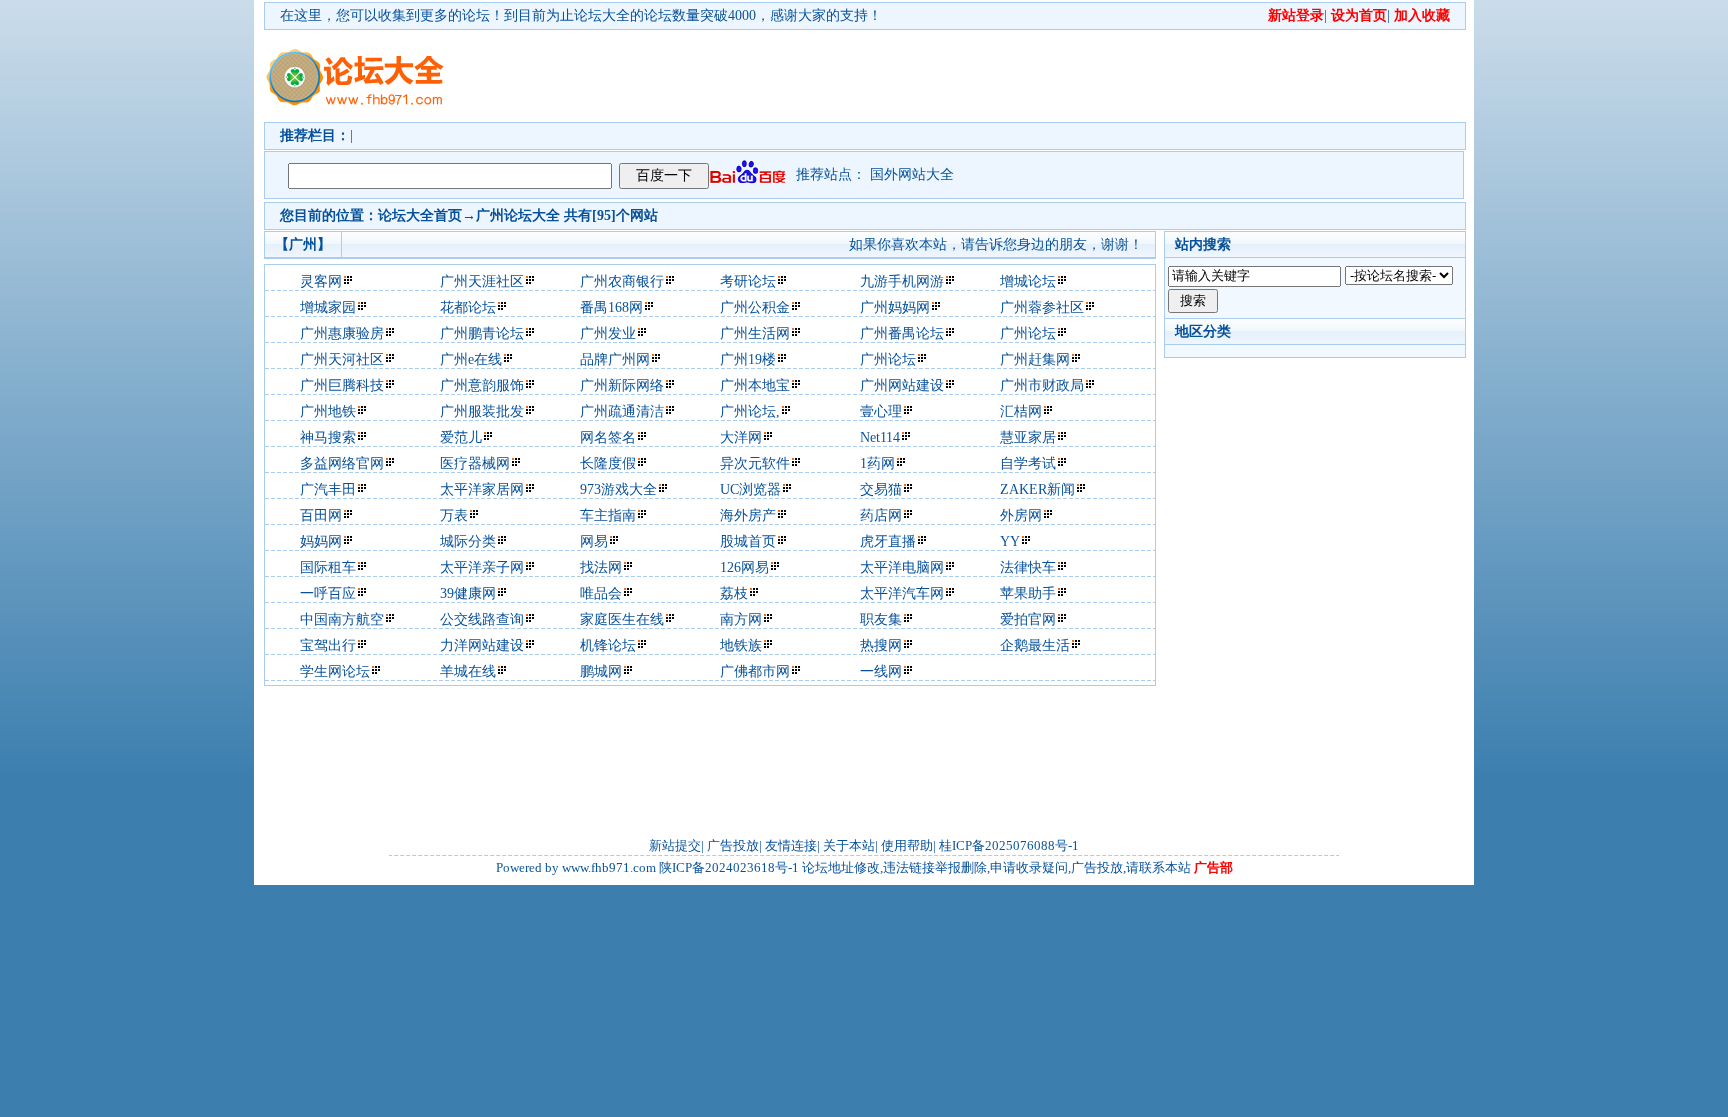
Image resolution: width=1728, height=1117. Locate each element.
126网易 (744, 567)
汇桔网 (1021, 411)
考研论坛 (748, 281)
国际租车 (328, 567)
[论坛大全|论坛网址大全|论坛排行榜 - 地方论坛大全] (354, 61)
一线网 (881, 671)
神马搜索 (328, 437)
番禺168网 (611, 307)
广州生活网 (755, 333)
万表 (454, 515)
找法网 (601, 567)
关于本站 (849, 845)
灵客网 (321, 281)
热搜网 (881, 645)
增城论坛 (1028, 281)
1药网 (877, 463)
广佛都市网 (755, 671)
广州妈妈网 (895, 307)
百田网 (321, 515)
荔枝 (734, 593)
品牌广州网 (615, 359)
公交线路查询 (482, 619)
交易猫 (881, 489)
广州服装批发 (482, 411)
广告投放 (733, 845)
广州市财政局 (1042, 385)
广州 (490, 215)
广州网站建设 (902, 385)
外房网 (1021, 515)
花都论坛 (468, 307)
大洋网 (741, 437)
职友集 (881, 619)
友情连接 (791, 845)
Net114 (880, 437)
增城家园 (328, 307)
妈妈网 (321, 541)
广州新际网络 (622, 385)
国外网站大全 (912, 174)
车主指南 (608, 515)
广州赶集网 (1035, 359)
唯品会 (601, 593)
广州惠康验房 (342, 333)
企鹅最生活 (1035, 645)
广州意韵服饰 (482, 385)
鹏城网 (601, 671)
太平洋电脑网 (902, 567)
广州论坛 (1028, 333)
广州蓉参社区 (1042, 307)
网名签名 (608, 437)
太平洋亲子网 (482, 567)
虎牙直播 (888, 541)
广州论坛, (750, 411)
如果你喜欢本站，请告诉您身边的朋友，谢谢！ (996, 244)
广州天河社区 (342, 359)
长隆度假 (608, 463)
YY (1010, 541)
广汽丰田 (328, 489)
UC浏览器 (750, 489)
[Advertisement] (979, 76)
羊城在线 (468, 671)
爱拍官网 (1028, 619)
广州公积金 (755, 307)
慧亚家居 (1028, 437)
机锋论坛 (608, 645)
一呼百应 (328, 593)
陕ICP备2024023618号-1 (729, 867)
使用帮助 (907, 845)
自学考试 (1028, 463)
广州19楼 (748, 359)
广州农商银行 (622, 281)
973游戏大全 (618, 489)
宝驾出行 (328, 645)
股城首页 (748, 541)
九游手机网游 (902, 281)
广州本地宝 (755, 385)
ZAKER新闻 (1037, 489)
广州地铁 (328, 411)
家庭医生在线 (622, 619)
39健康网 (468, 593)
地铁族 (741, 645)
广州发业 (608, 333)
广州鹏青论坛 (482, 333)
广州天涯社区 (482, 281)
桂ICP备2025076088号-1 (1009, 845)
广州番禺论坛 (902, 333)
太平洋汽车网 (902, 593)
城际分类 (468, 541)
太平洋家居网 (482, 489)
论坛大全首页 (420, 215)
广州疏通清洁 (622, 411)
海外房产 (748, 515)
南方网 (741, 619)
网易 (594, 541)
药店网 (881, 515)
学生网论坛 (335, 671)
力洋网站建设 (482, 645)
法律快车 (1028, 567)
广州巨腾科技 (342, 385)
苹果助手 (1028, 593)
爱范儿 (461, 437)
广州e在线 (471, 359)
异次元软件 (755, 463)
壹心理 (881, 411)
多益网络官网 (342, 463)
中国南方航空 (342, 619)
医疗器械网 (475, 463)
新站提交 (675, 845)
